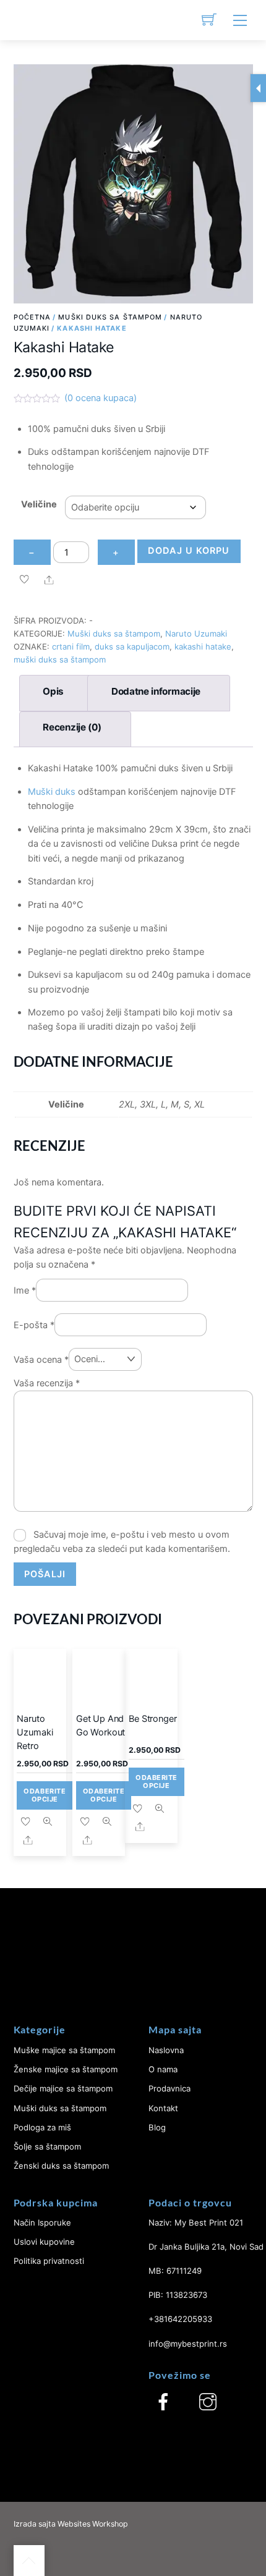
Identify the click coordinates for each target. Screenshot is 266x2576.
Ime (25, 1290)
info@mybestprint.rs (188, 2344)
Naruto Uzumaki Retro (35, 1732)
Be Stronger (152, 1719)
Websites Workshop (93, 2524)
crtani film (71, 646)
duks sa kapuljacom (132, 646)
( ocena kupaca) (101, 398)
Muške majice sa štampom (64, 2050)
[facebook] (163, 2402)
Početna (32, 317)
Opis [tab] (53, 691)
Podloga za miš (42, 2127)
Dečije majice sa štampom (63, 2088)
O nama (163, 2069)
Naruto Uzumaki (196, 633)
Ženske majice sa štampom (66, 2069)
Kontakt (163, 2108)
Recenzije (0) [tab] (72, 727)
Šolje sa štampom (47, 2146)
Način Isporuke (42, 2222)
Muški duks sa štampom (110, 317)
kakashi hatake (203, 646)
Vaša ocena (41, 1359)
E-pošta (34, 1324)
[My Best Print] (29, 20)
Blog (157, 2127)
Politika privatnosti (49, 2261)
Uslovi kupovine (44, 2242)
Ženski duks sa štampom (61, 2166)
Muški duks (52, 792)
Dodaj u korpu (189, 551)
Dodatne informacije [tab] (156, 691)
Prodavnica (169, 2088)
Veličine (39, 504)
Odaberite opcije (45, 1795)
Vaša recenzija (47, 1383)
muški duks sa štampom (60, 659)
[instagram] (208, 2402)
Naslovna (166, 2050)
